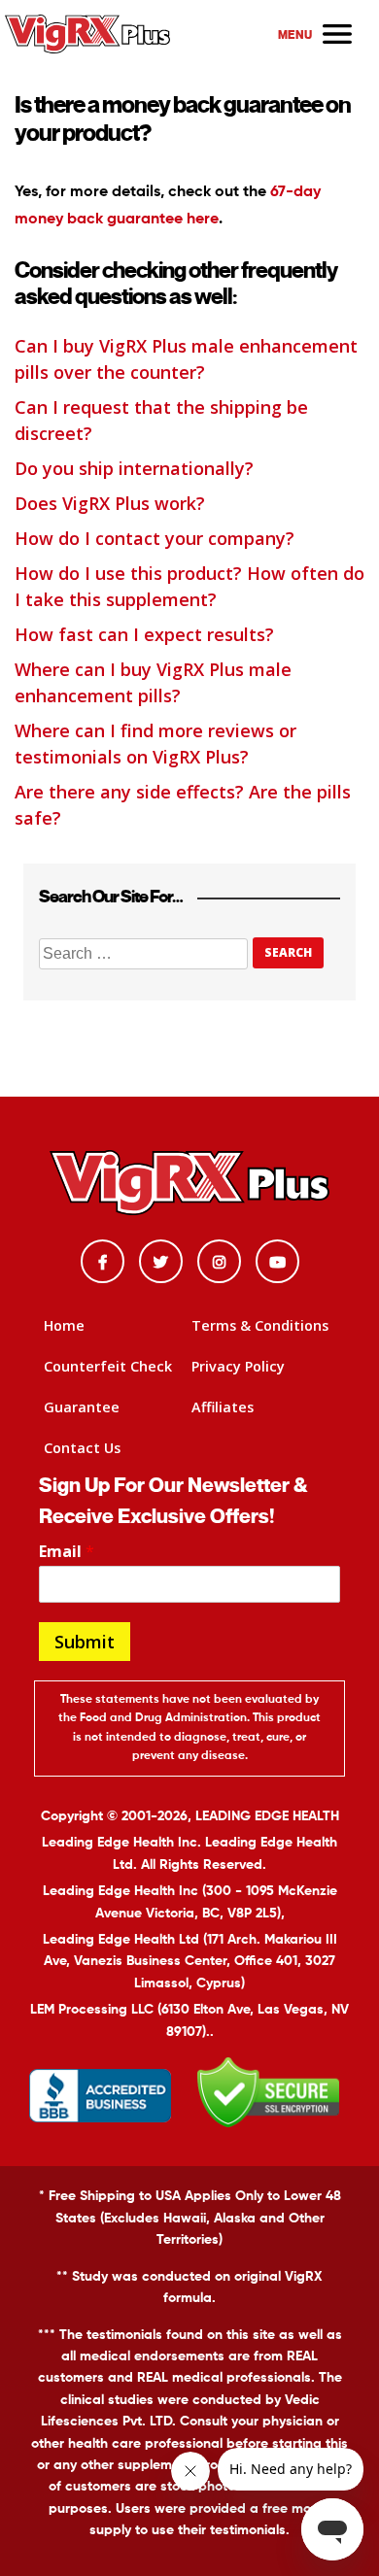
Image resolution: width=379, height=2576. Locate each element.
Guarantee (82, 1407)
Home (64, 1325)
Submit (85, 1642)
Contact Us (82, 1448)
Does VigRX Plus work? (110, 503)
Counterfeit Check (108, 1366)
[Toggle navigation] (317, 34)
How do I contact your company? (155, 538)
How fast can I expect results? (144, 634)
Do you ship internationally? (134, 468)
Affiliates (223, 1407)
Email (67, 1552)
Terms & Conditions (260, 1325)
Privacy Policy (238, 1366)
